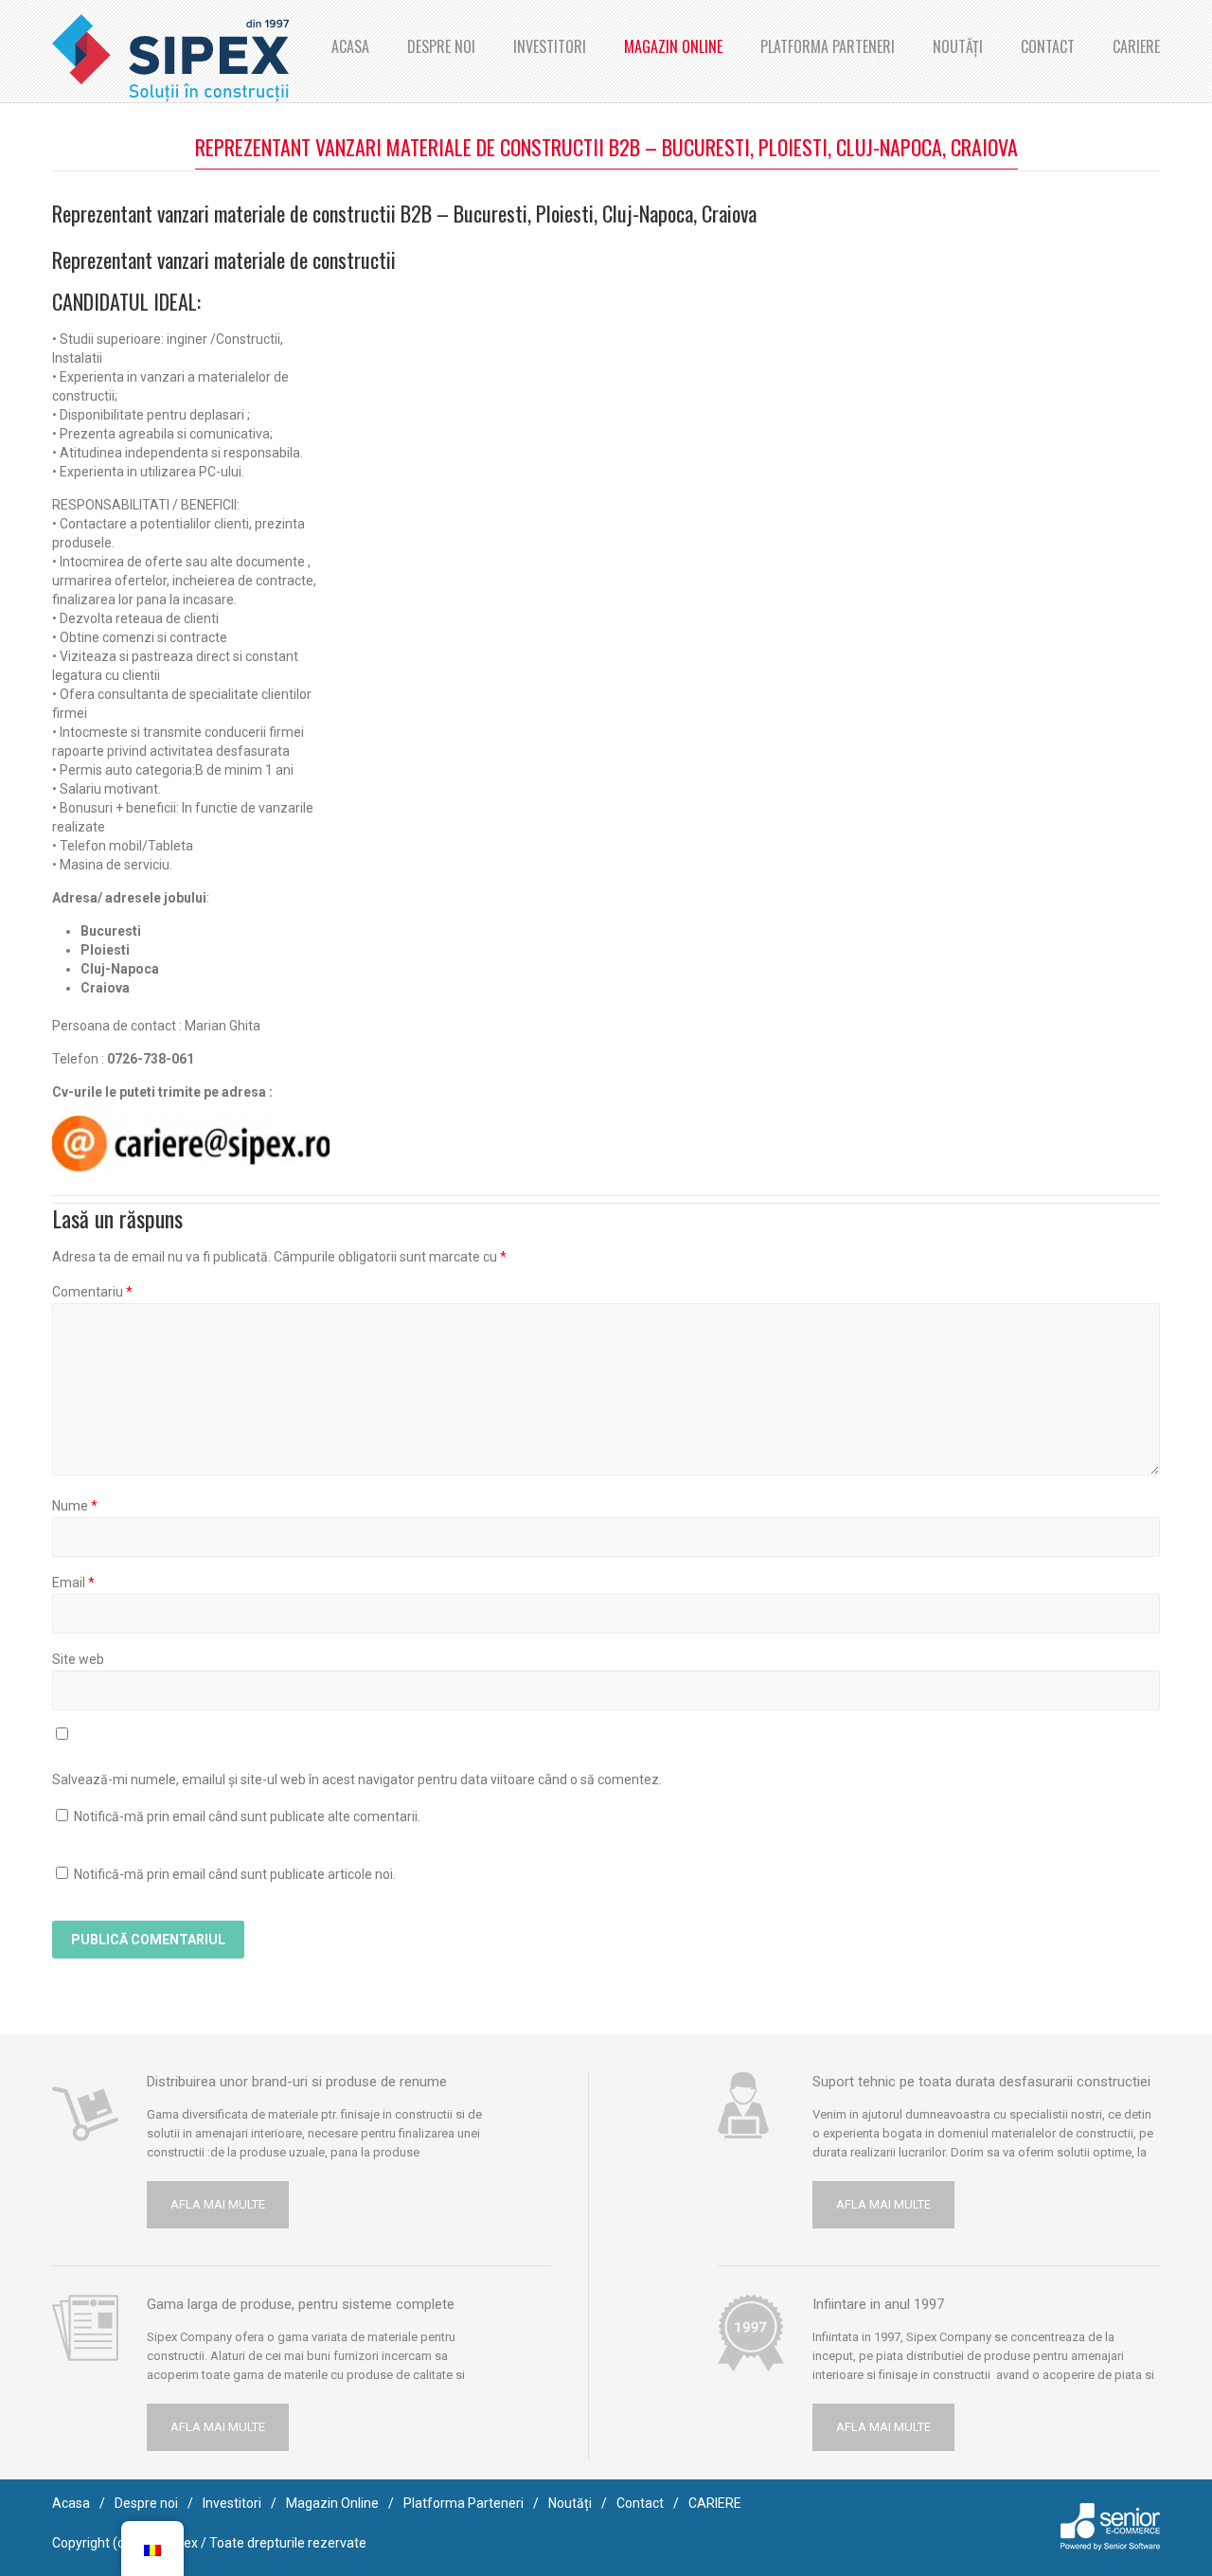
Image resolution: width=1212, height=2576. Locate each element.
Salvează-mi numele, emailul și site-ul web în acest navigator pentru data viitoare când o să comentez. (357, 1780)
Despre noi (441, 46)
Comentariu (92, 1292)
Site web (78, 1659)
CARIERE (1136, 46)
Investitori (550, 46)
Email (73, 1583)
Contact (1048, 46)
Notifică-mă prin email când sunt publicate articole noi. (235, 1874)
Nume (75, 1506)
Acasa (350, 46)
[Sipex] (170, 58)
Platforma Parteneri (828, 46)
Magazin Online (673, 46)
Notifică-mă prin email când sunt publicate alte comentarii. (247, 1816)
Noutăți (958, 46)
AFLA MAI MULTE (218, 2204)
